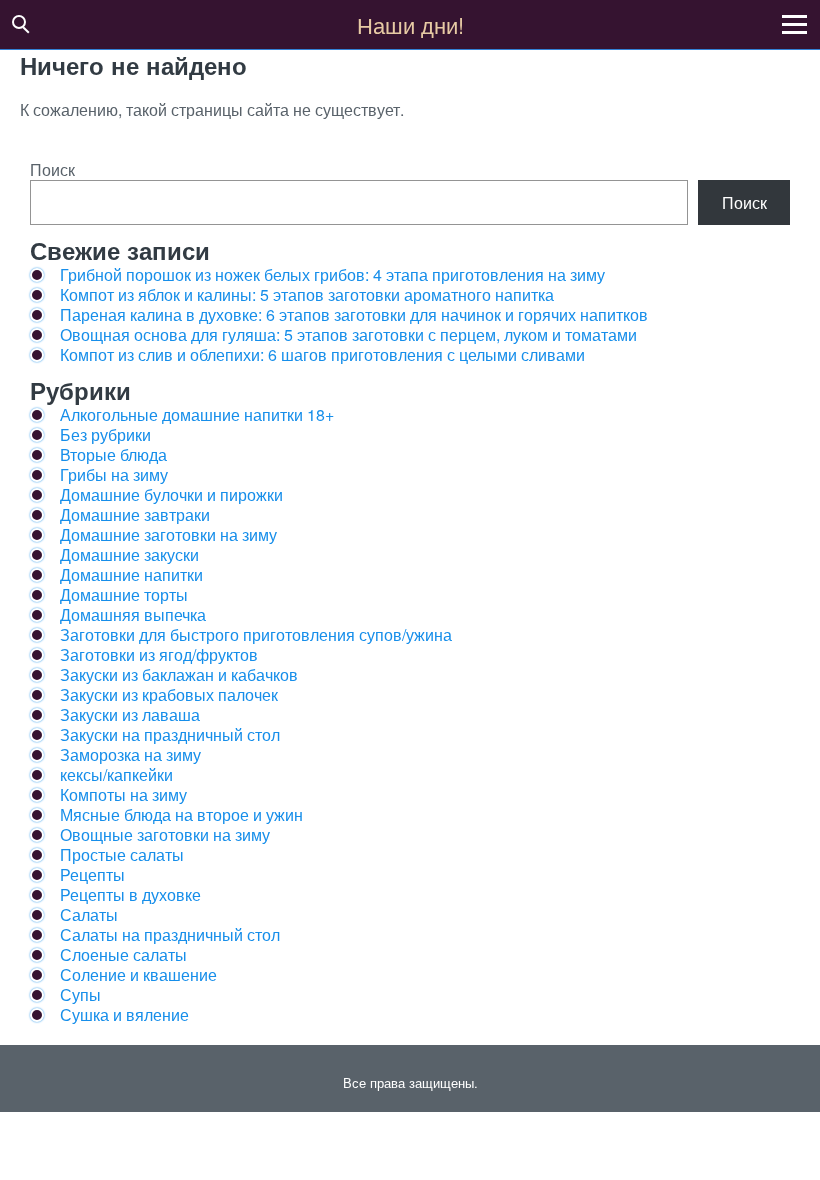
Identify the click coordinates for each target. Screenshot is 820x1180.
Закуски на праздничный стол (170, 734)
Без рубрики (105, 434)
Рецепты (92, 874)
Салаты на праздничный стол (170, 934)
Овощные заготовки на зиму (165, 834)
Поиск (52, 169)
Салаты (89, 914)
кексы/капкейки (116, 774)
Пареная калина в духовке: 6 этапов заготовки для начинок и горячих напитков (354, 314)
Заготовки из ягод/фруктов (159, 654)
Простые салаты (122, 854)
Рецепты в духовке (130, 894)
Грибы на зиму (114, 474)
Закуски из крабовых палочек (169, 694)
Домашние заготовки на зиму (168, 534)
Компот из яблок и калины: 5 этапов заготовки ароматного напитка (307, 294)
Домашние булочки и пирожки (171, 494)
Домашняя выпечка (133, 614)
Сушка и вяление (124, 1014)
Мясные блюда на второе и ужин (181, 814)
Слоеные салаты (123, 954)
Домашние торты (124, 594)
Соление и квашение (138, 974)
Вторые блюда (113, 454)
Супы (80, 994)
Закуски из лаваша (130, 714)
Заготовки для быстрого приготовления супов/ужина (256, 634)
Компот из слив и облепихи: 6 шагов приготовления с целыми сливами (322, 354)
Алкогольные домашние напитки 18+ (197, 414)
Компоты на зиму (123, 794)
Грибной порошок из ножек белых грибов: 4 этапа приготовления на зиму (332, 274)
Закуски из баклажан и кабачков (179, 674)
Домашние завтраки (135, 514)
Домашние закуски (129, 554)
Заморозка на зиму (130, 754)
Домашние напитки (131, 574)
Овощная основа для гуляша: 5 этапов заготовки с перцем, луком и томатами (348, 334)
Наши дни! (410, 24)
